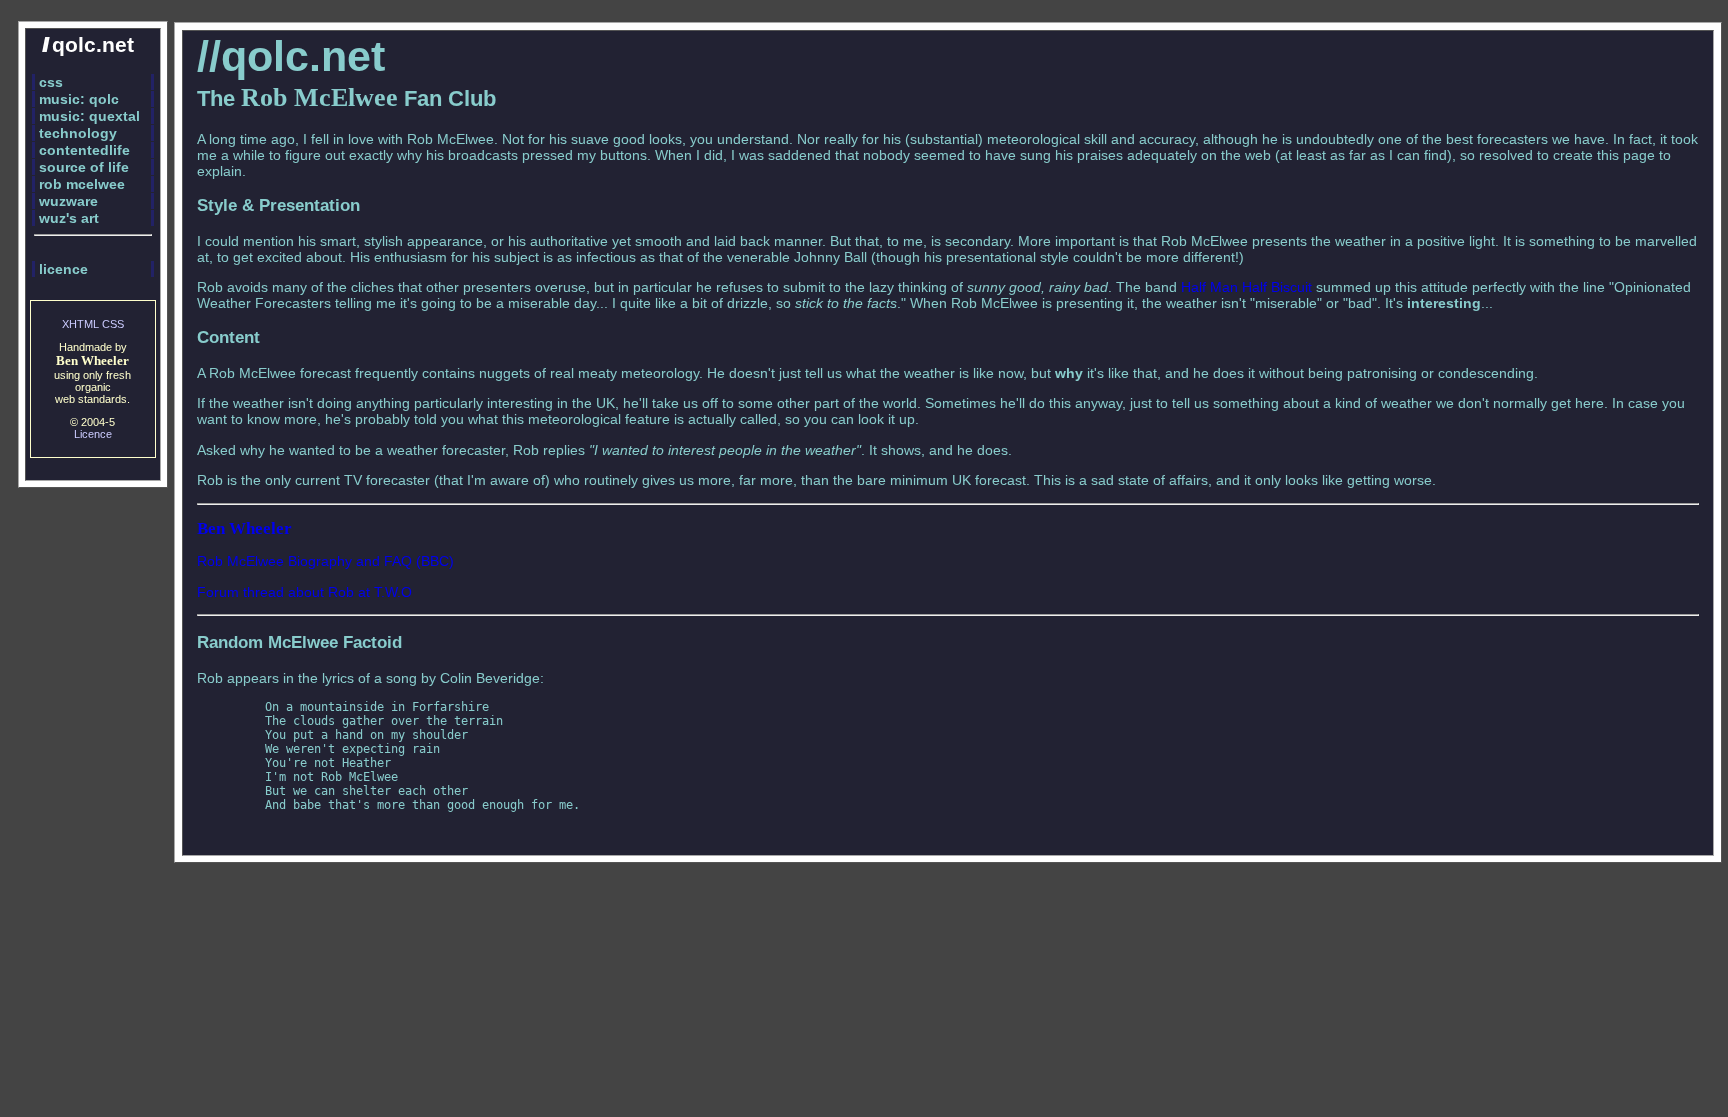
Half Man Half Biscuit (1246, 287)
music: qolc (79, 99)
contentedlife (84, 150)
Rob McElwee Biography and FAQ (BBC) (325, 561)
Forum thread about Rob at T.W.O (304, 592)
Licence (93, 434)
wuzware (68, 201)
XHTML (80, 324)
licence (63, 269)
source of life (84, 167)
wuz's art (69, 218)
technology (78, 133)
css (51, 82)
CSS (113, 324)
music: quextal (89, 116)
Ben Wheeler (244, 528)
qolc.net (88, 44)
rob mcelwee (82, 184)
